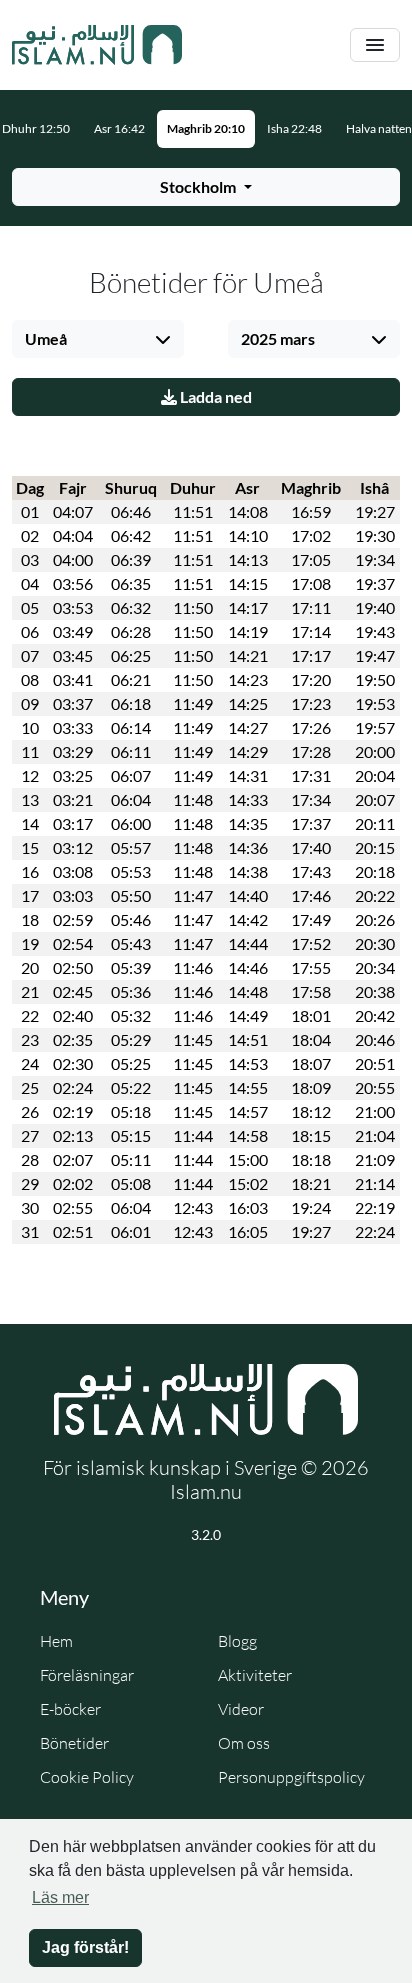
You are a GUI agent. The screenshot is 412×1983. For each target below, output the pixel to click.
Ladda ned (214, 396)
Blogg (237, 1641)
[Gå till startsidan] (97, 45)
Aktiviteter (255, 1675)
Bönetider (74, 1743)
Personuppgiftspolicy (291, 1777)
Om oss (244, 1743)
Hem (56, 1641)
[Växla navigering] (375, 45)
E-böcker (70, 1709)
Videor (241, 1709)
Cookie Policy (87, 1777)
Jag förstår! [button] (85, 1947)
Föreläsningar (87, 1675)
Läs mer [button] (60, 1897)
